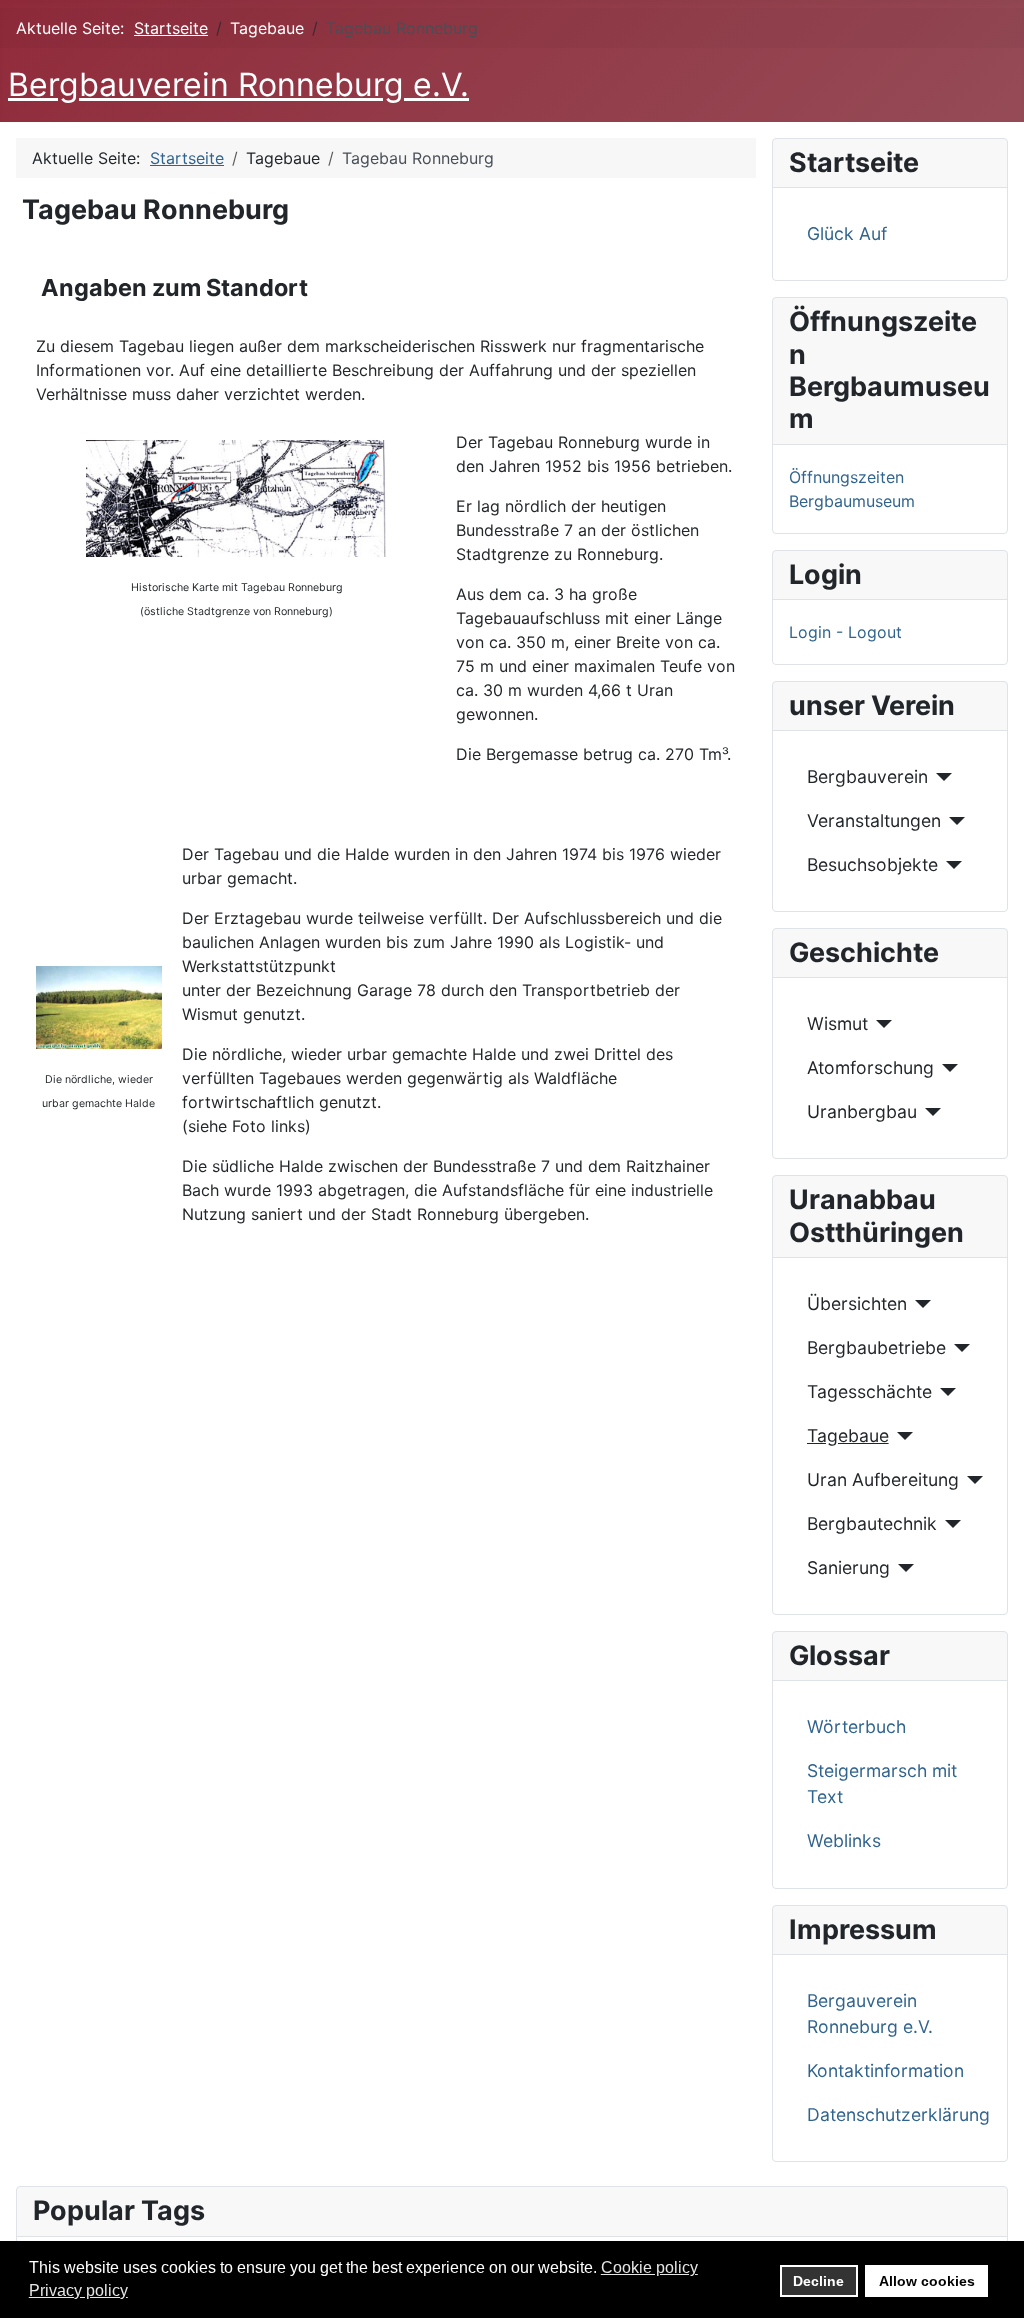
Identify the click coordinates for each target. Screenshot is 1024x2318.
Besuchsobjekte (872, 864)
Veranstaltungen (874, 820)
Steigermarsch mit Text (882, 1783)
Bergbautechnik (872, 1523)
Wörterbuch (856, 1726)
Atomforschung (870, 1067)
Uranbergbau (862, 1111)
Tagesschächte (869, 1391)
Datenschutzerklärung (898, 2114)
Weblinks (844, 1840)
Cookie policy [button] (649, 2267)
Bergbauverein (867, 776)
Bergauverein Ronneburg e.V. (870, 2013)
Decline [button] (818, 2281)
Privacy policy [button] (78, 2290)
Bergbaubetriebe (876, 1347)
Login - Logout (845, 632)
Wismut (837, 1023)
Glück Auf (847, 233)
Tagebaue (848, 1435)
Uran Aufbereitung (883, 1479)
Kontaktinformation (885, 2070)
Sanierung (848, 1567)
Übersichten (857, 1303)
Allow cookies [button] (927, 2281)
